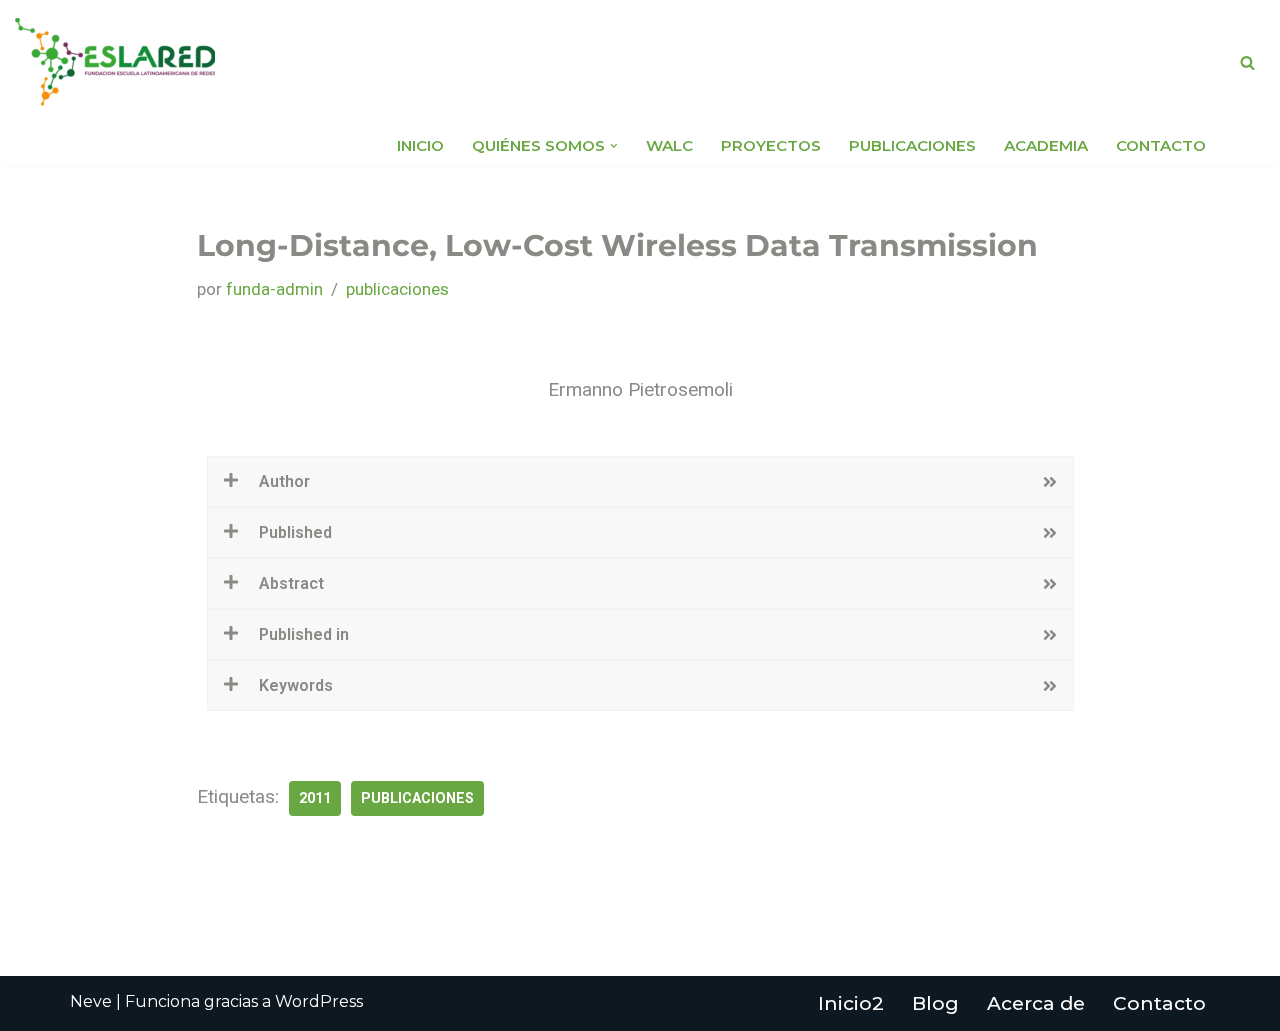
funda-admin (274, 289)
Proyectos (771, 145)
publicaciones (397, 289)
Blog (935, 1003)
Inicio (420, 145)
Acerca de (1036, 1003)
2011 (315, 798)
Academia (1046, 145)
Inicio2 (851, 1003)
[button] (614, 146)
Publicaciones (912, 145)
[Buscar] (1247, 62)
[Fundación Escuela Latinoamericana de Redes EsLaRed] (115, 62)
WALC (669, 145)
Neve (91, 1001)
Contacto (1161, 145)
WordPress (319, 1001)
